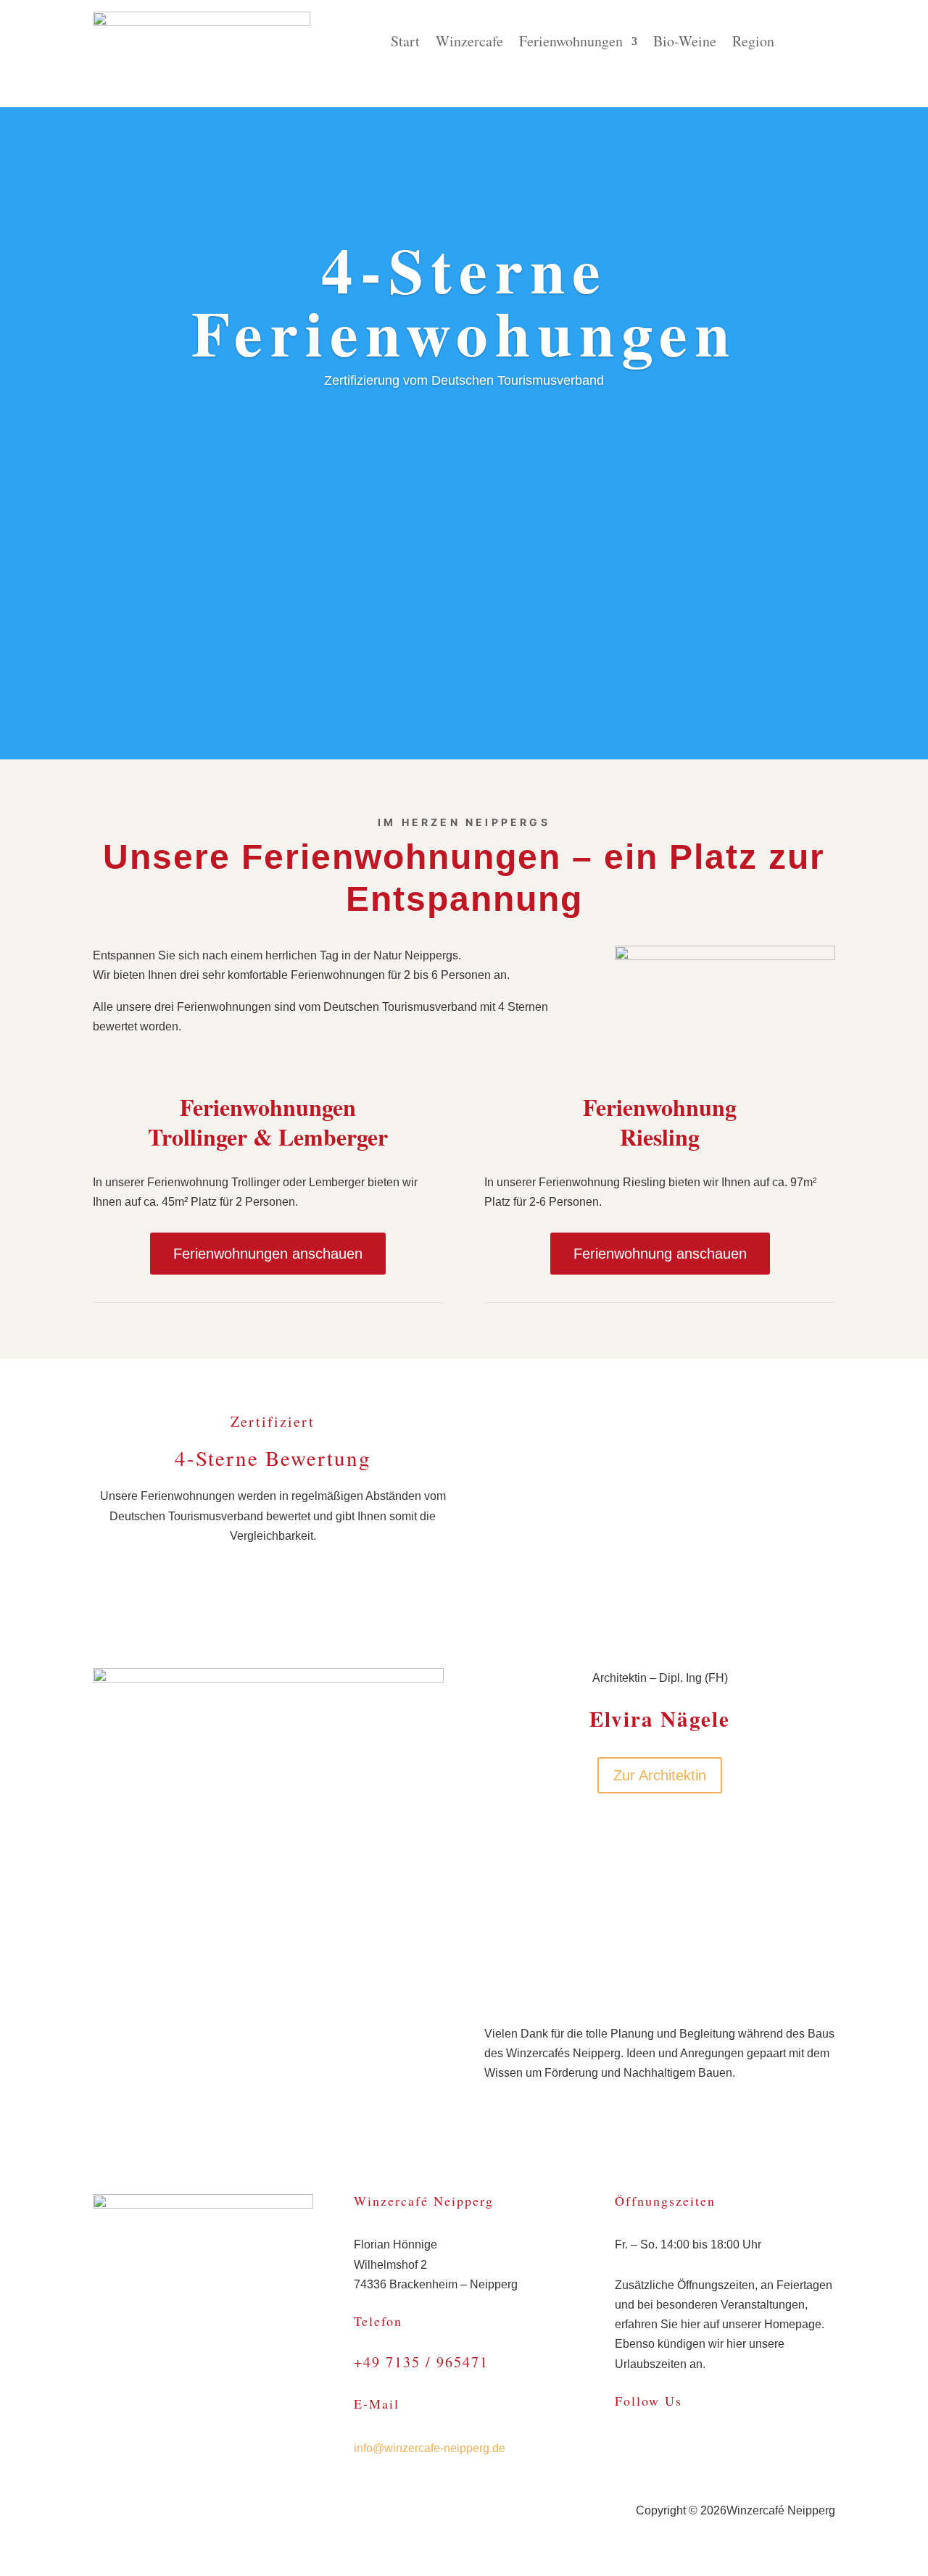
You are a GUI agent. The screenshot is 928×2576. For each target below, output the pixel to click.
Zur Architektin (660, 1775)
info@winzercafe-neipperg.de (430, 2448)
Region (753, 43)
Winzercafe (469, 43)
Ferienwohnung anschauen (660, 1254)
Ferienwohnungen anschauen (268, 1254)
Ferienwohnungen (571, 43)
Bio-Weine (685, 43)
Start (405, 43)
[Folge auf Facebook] (626, 2446)
